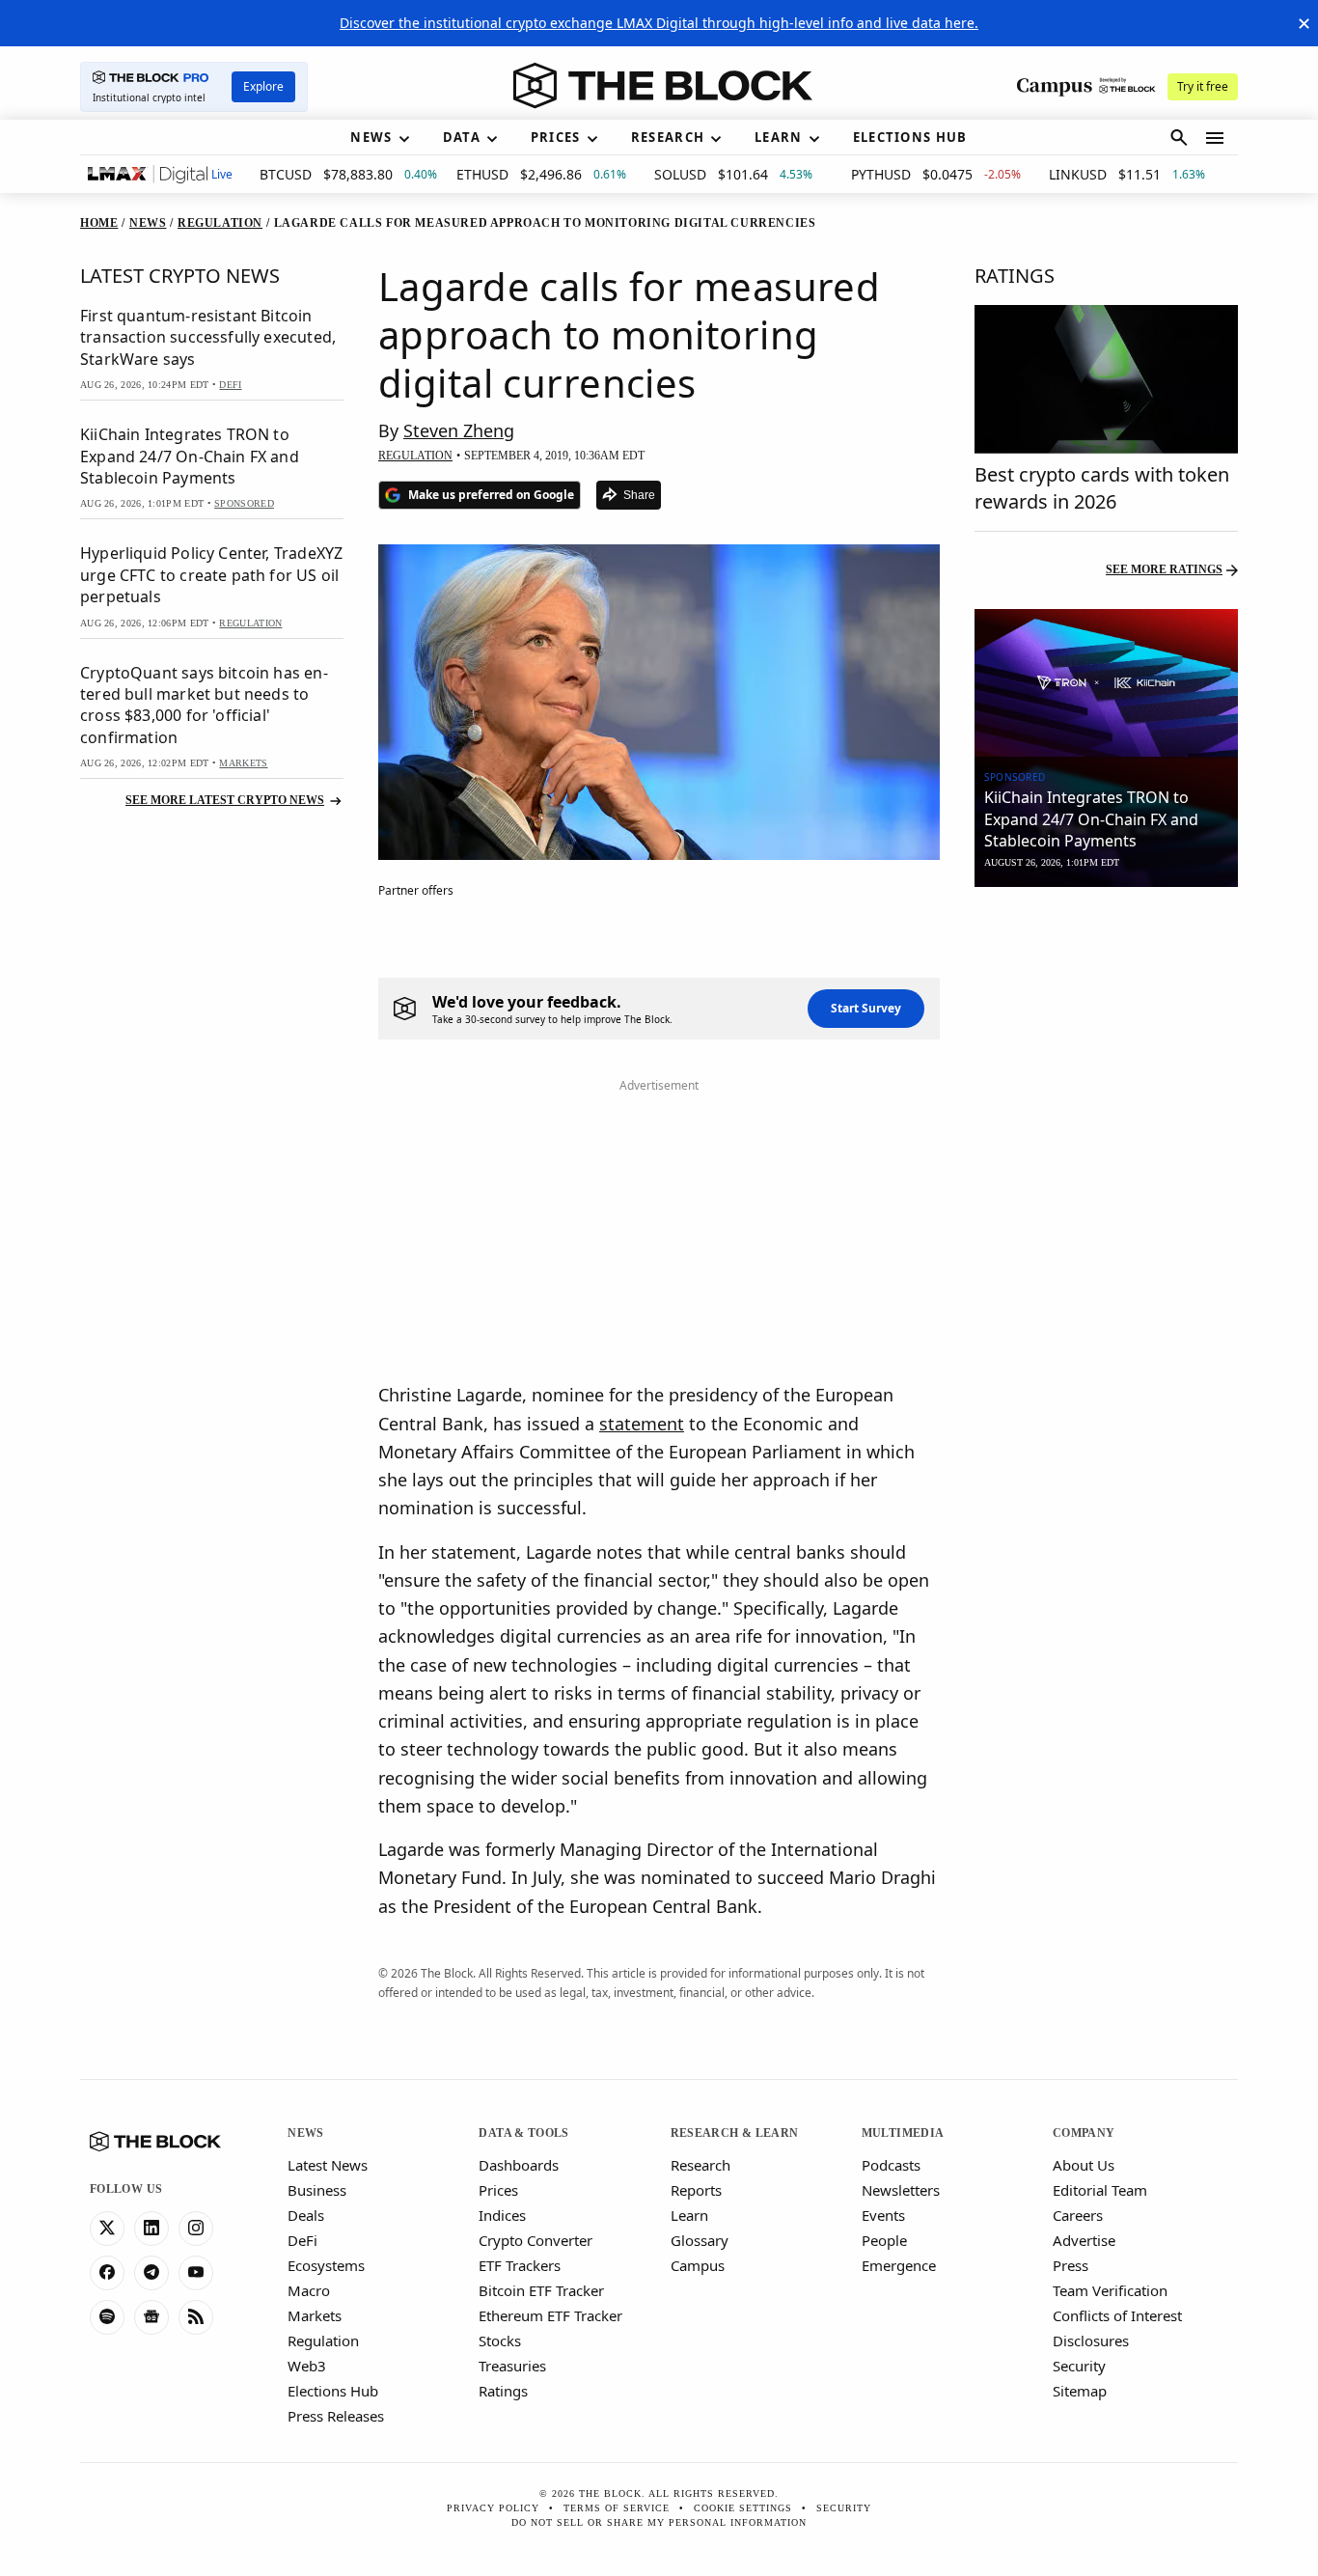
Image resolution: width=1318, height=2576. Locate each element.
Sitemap (1080, 2391)
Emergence (899, 2265)
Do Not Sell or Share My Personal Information (659, 2522)
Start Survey (866, 1008)
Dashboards (519, 2165)
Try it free (1203, 86)
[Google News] (151, 2317)
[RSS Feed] (196, 2317)
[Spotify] (107, 2317)
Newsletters (901, 2190)
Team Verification (1110, 2290)
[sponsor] (1106, 683)
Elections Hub (333, 2391)
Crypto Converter (535, 2240)
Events (883, 2215)
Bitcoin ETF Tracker (541, 2290)
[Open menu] (1215, 138)
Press (1071, 2265)
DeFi (302, 2240)
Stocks (500, 2341)
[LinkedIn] (151, 2229)
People (884, 2240)
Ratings (503, 2391)
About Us (1084, 2165)
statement (642, 1424)
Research (700, 2165)
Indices (502, 2215)
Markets (315, 2315)
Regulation (323, 2341)
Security (1079, 2366)
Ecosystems (326, 2265)
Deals (306, 2215)
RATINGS (1015, 276)
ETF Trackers (520, 2265)
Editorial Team (1100, 2190)
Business (317, 2190)
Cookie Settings (743, 2508)
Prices (498, 2190)
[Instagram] (196, 2229)
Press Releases (336, 2416)
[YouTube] (196, 2273)
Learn (689, 2215)
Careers (1078, 2215)
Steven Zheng (459, 430)
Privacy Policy (493, 2508)
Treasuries (512, 2366)
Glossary (700, 2240)
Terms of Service (617, 2508)
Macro (309, 2290)
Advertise (1084, 2240)
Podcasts (891, 2165)
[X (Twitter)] (107, 2229)
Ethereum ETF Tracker (550, 2315)
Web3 (307, 2366)
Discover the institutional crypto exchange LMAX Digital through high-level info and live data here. (659, 23)
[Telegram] (151, 2273)
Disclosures (1091, 2341)
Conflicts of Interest (1117, 2315)
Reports (696, 2190)
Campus (698, 2265)
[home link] (663, 86)
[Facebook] (107, 2273)
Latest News (328, 2165)
